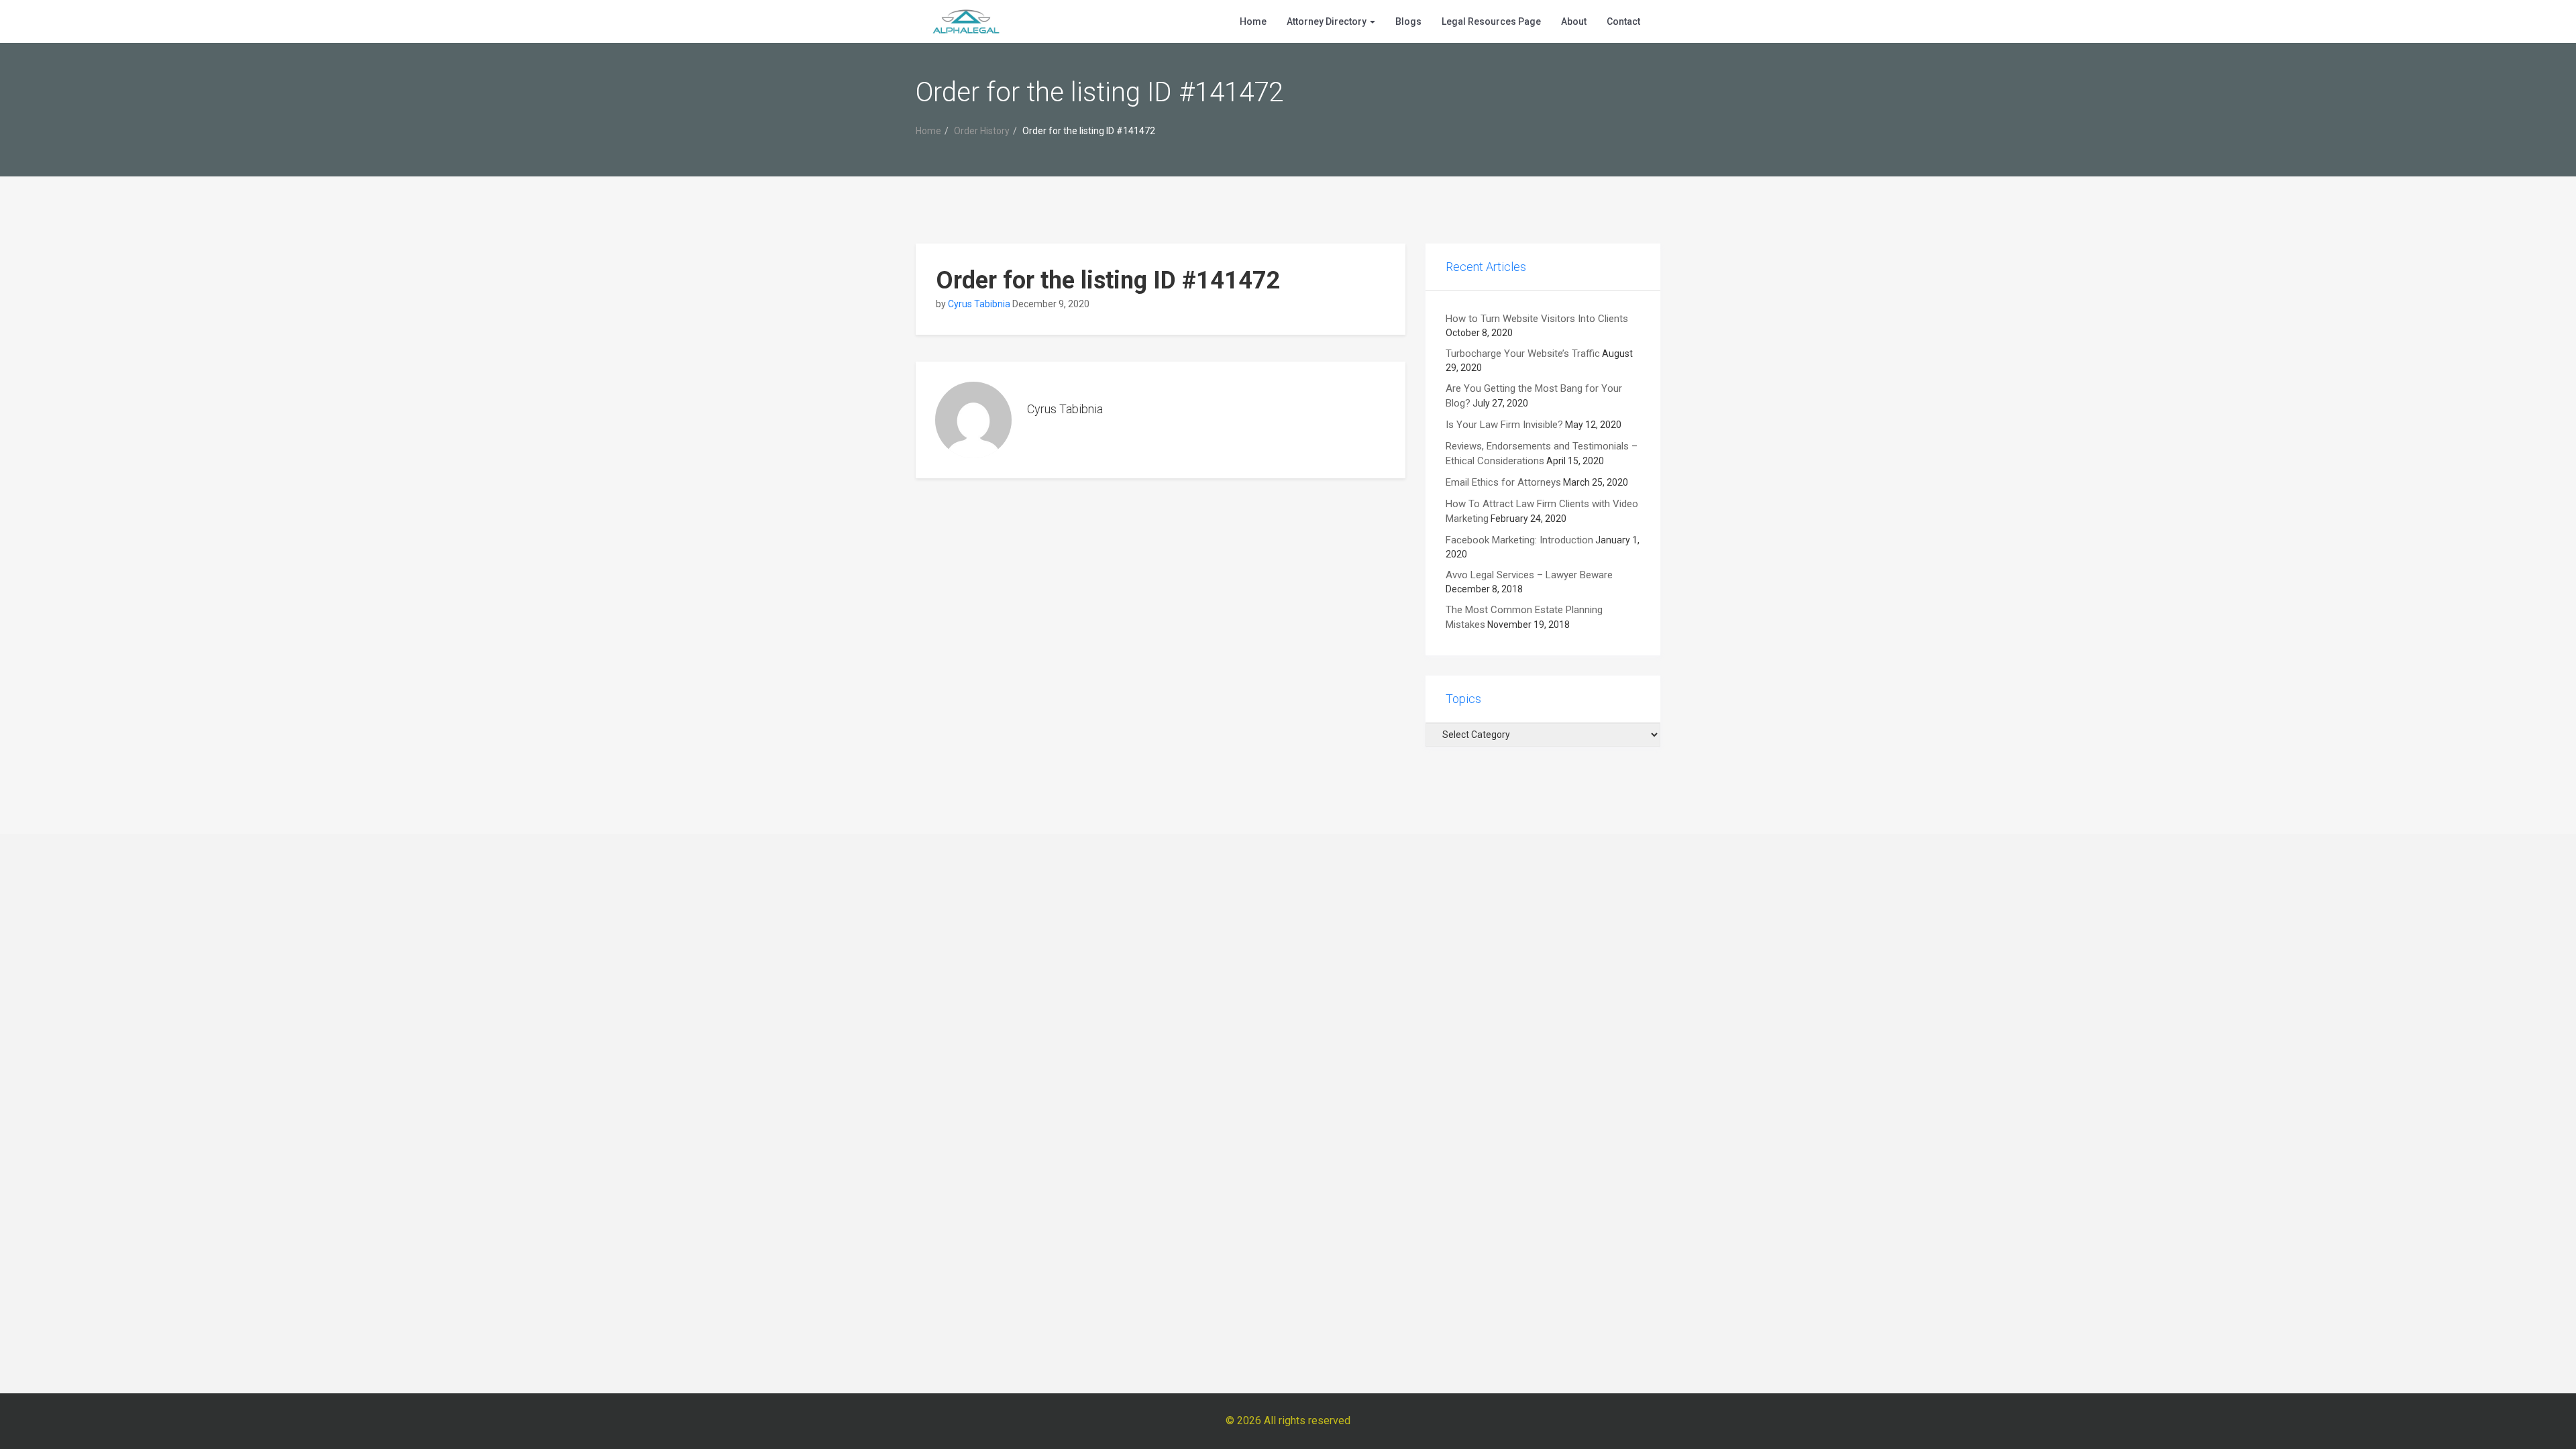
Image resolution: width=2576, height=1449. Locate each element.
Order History (982, 131)
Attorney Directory (1328, 21)
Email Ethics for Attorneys (1503, 482)
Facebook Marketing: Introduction (1519, 540)
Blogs (1408, 21)
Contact (1623, 21)
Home (1253, 21)
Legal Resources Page (1491, 21)
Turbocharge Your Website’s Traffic (1523, 354)
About (1574, 21)
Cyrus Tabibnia (979, 304)
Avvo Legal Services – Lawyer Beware (1529, 575)
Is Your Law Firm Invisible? (1504, 425)
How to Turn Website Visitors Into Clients (1537, 319)
